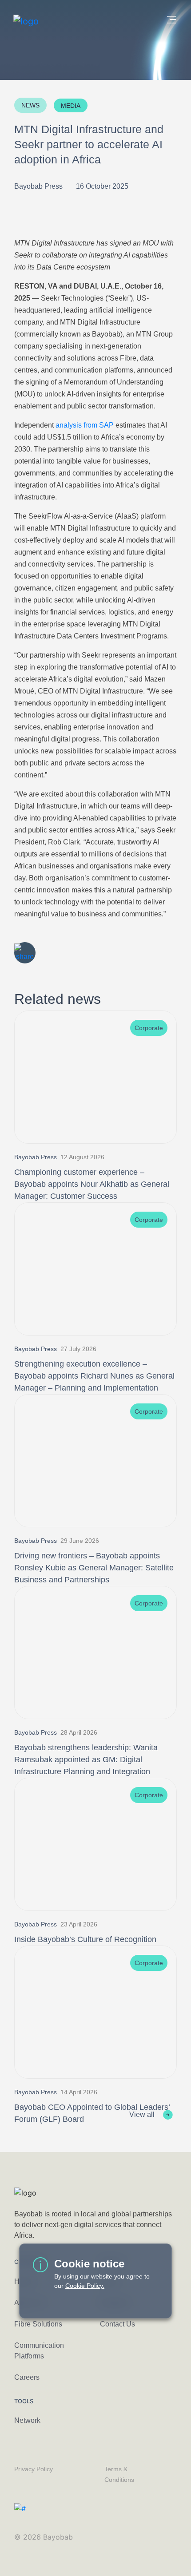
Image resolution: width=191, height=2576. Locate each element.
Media (71, 106)
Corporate (149, 1028)
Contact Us (117, 2324)
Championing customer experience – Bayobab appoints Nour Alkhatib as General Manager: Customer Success (92, 1184)
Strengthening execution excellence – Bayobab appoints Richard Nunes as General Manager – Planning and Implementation (94, 1376)
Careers (27, 2377)
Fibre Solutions (38, 2324)
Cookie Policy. (85, 2286)
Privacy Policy (34, 2469)
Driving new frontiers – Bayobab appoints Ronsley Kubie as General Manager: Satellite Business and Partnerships (94, 1568)
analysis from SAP (85, 425)
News (30, 105)
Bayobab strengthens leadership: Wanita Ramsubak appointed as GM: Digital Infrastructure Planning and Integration (86, 1760)
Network (27, 2420)
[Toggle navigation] (168, 21)
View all (142, 2114)
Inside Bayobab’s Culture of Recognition (85, 1939)
